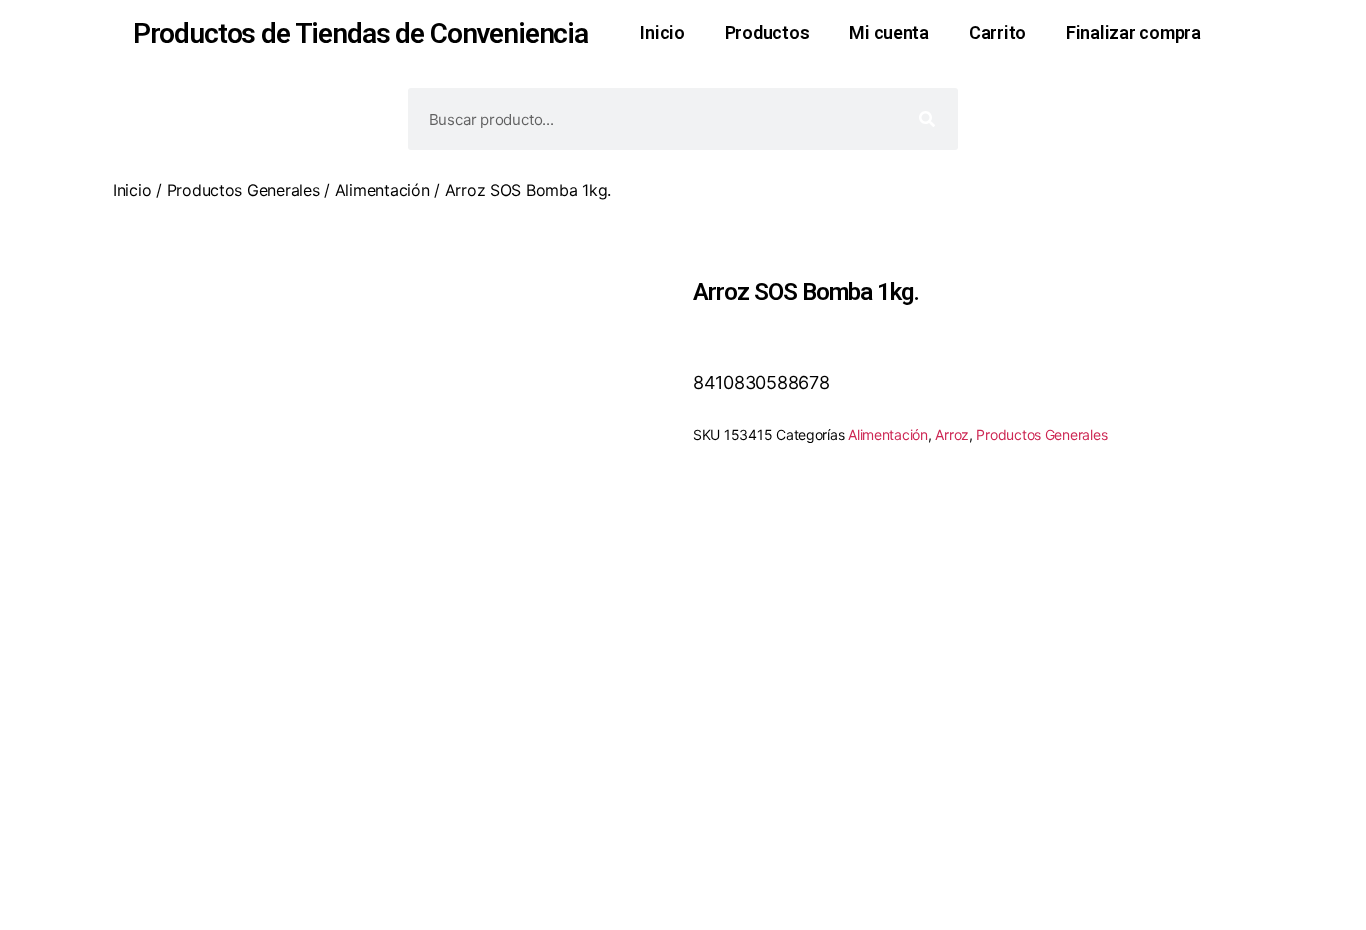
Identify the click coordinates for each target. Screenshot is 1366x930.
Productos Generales (243, 190)
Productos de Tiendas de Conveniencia (360, 33)
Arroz (952, 434)
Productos (767, 32)
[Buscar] (927, 119)
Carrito (997, 32)
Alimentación (382, 190)
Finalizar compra (1133, 32)
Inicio (662, 32)
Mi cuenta (889, 32)
